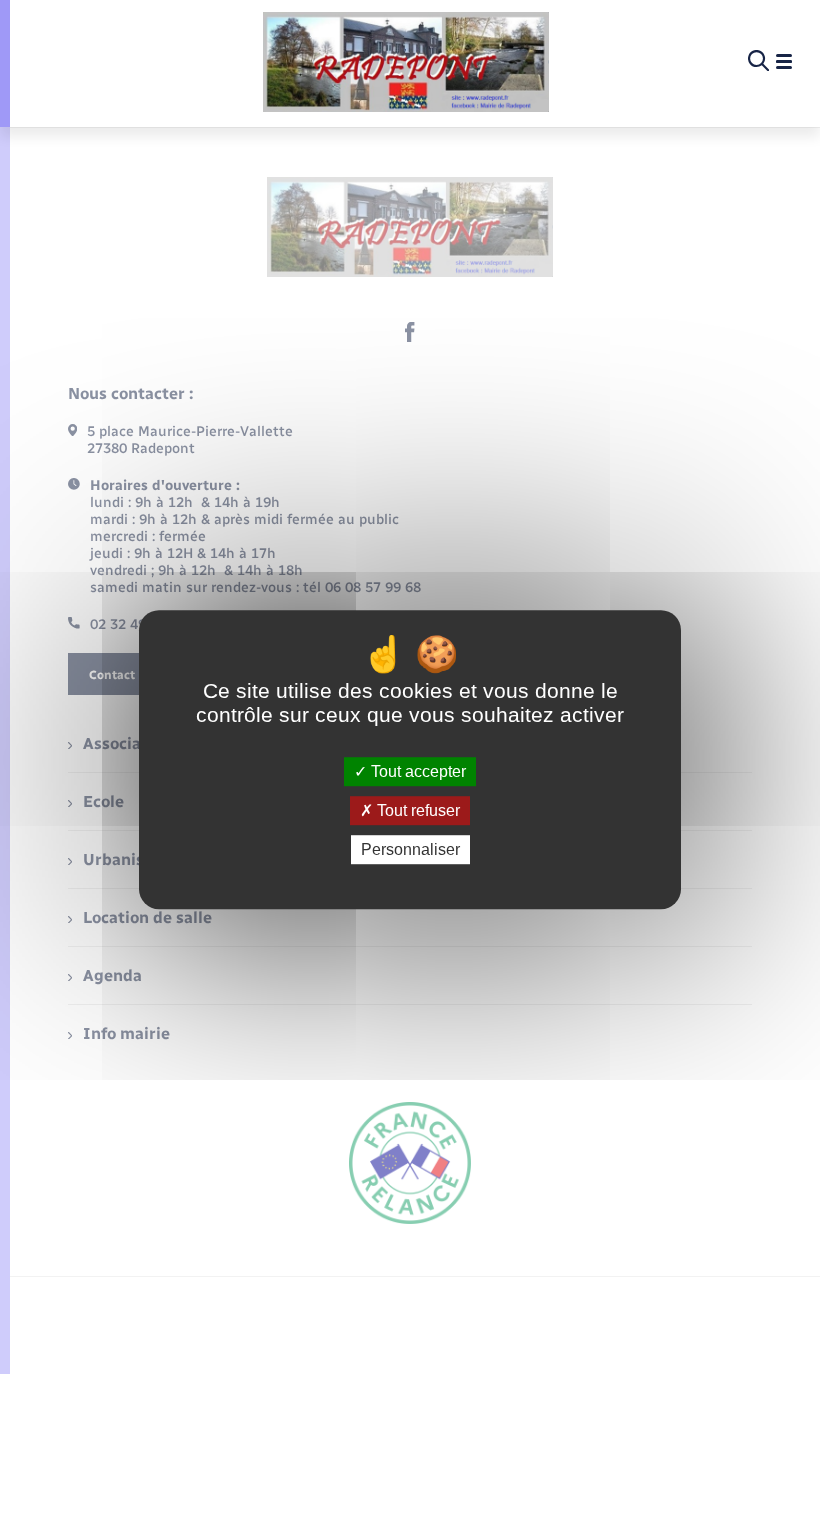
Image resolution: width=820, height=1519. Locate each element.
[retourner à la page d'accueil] (406, 62)
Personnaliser (410, 849)
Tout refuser (416, 810)
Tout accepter (416, 771)
